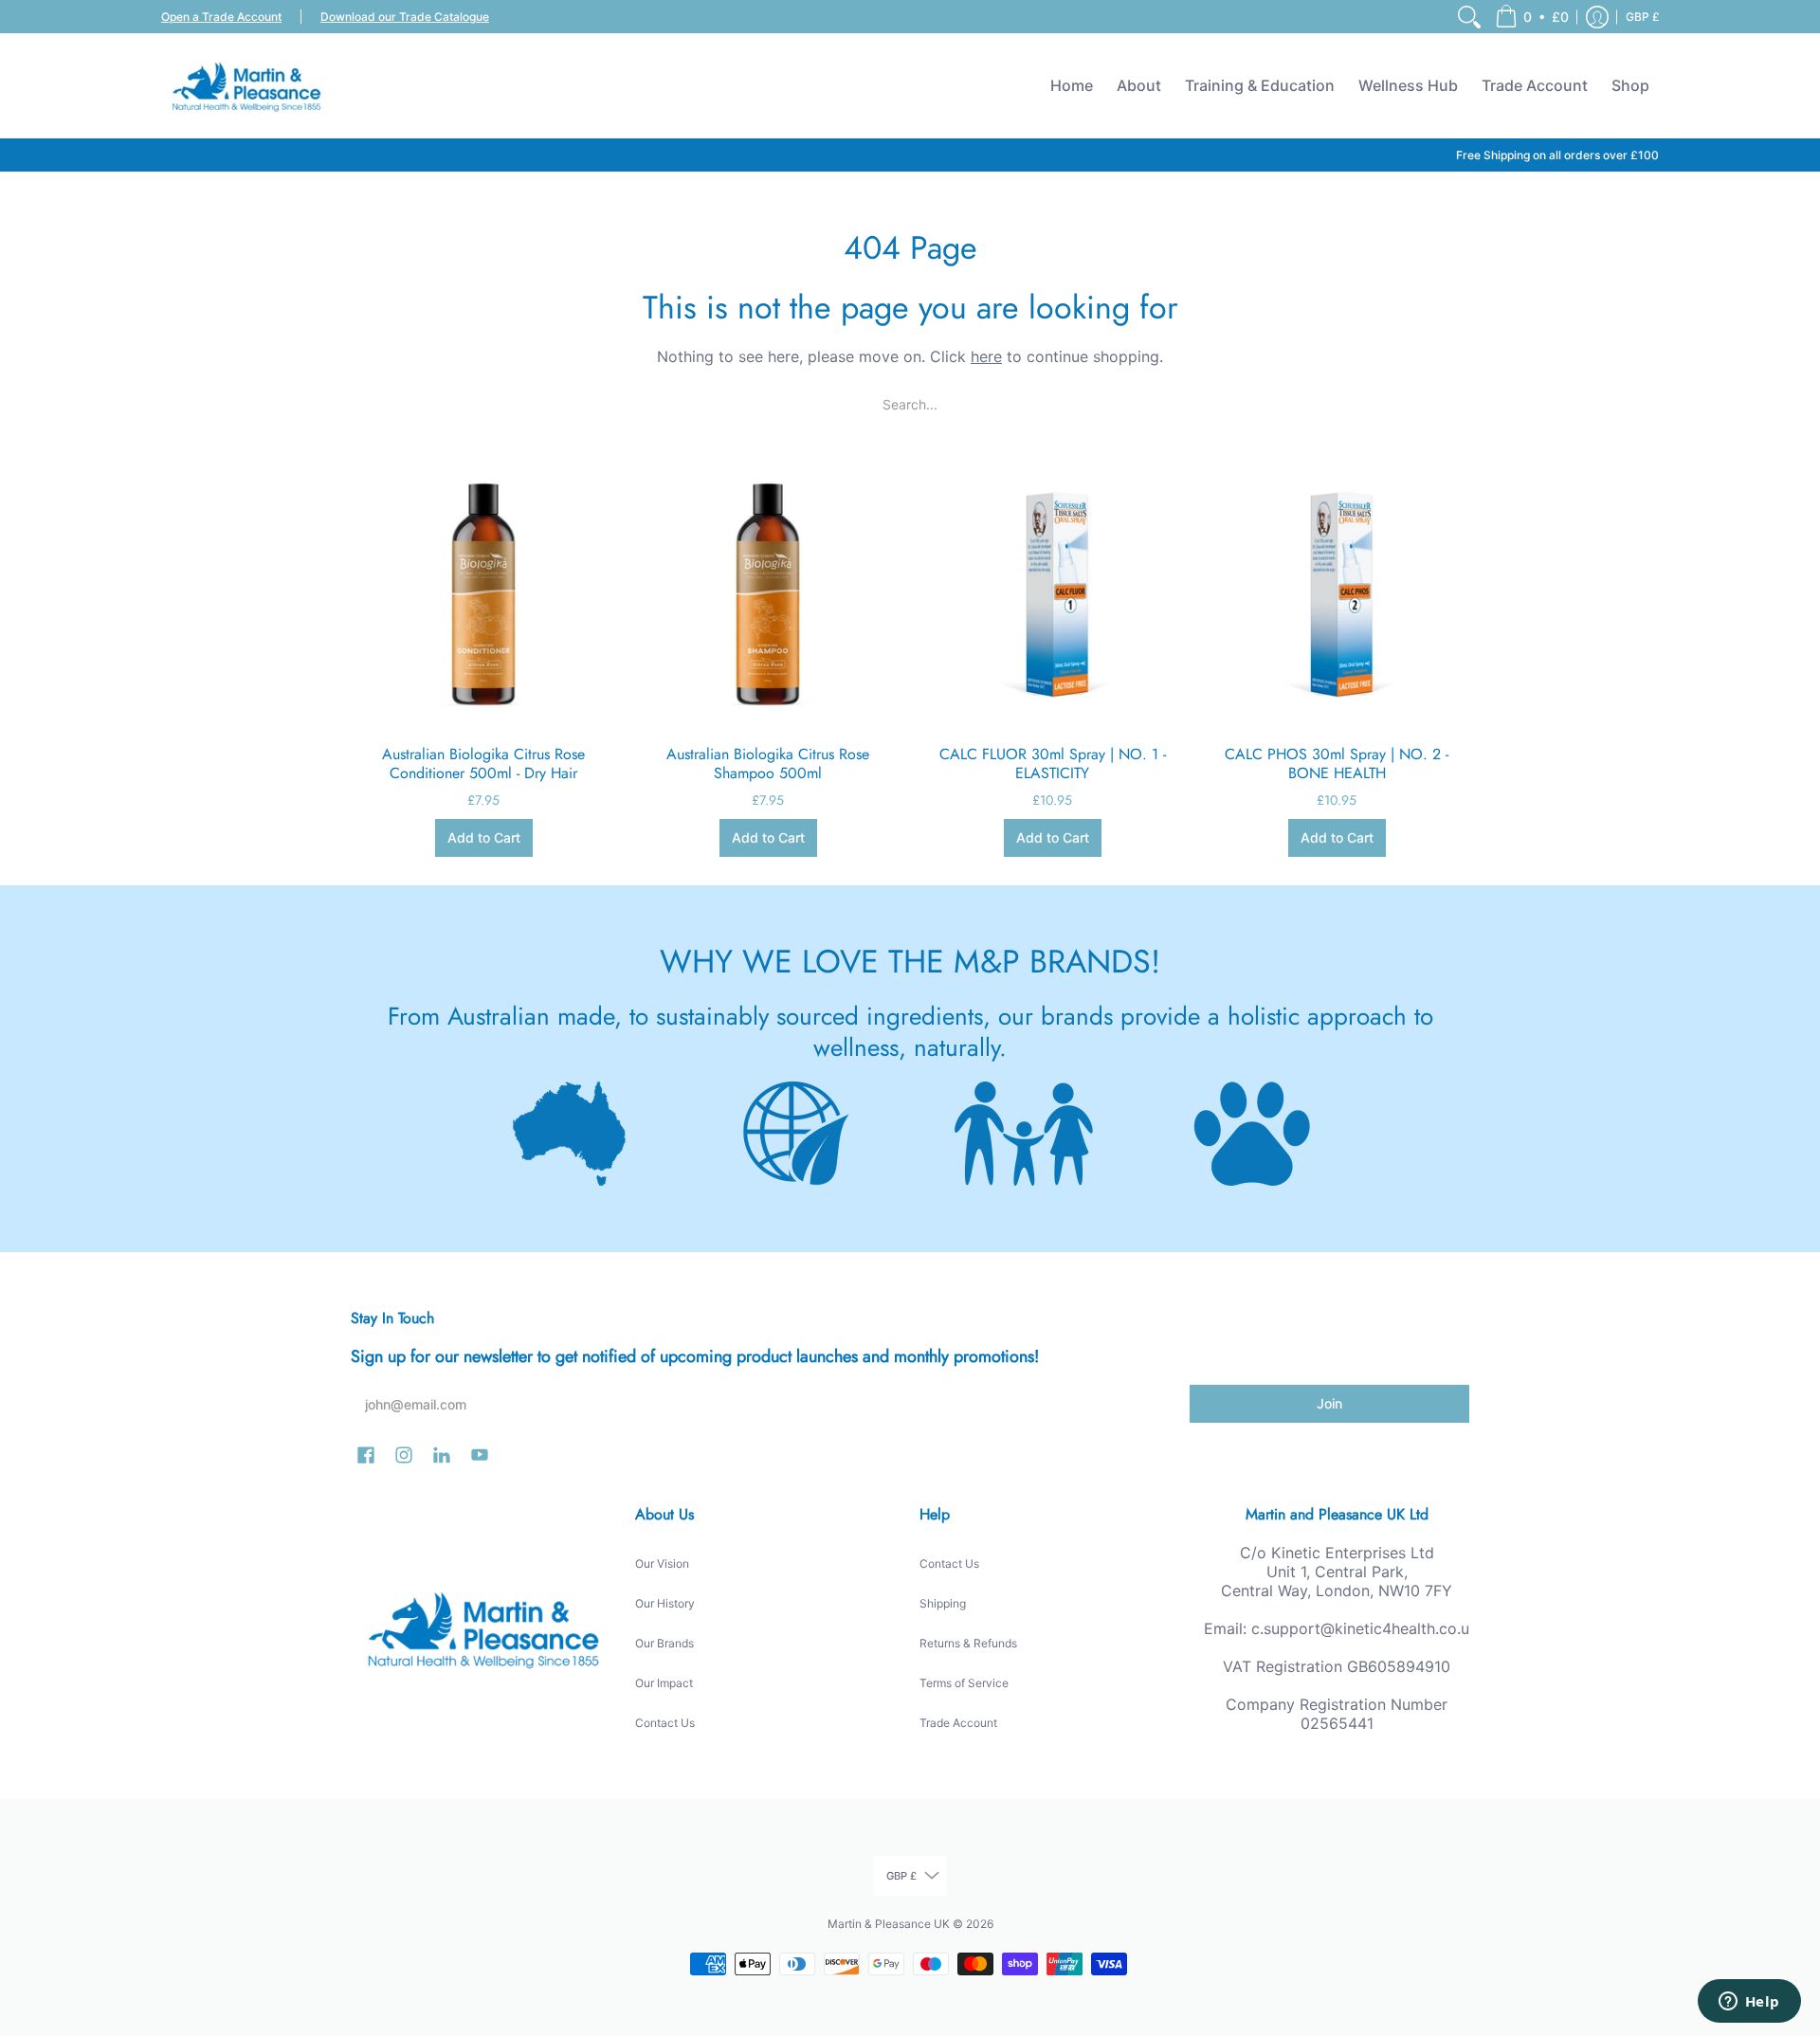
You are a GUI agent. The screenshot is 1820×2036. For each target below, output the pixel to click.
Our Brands (664, 1643)
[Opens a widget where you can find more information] (1749, 2003)
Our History (665, 1603)
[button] (1532, 17)
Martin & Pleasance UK (889, 1924)
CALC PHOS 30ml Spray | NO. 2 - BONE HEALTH (1337, 763)
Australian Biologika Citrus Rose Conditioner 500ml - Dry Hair (483, 763)
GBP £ (1643, 17)
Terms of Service (964, 1683)
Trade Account (958, 1723)
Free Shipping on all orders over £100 (1557, 155)
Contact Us (665, 1723)
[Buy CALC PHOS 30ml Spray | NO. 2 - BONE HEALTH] (1337, 593)
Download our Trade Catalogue (405, 17)
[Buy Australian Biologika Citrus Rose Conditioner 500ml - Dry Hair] (483, 593)
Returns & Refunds (968, 1643)
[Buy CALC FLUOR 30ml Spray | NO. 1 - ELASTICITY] (1052, 593)
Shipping (943, 1603)
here (986, 356)
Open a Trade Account (221, 17)
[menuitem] (1469, 17)
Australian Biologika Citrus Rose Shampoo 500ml (768, 763)
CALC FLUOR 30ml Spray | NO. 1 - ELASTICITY (1053, 763)
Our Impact (664, 1683)
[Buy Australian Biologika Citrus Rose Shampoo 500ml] (768, 593)
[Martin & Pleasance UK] (246, 85)
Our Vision (662, 1563)
